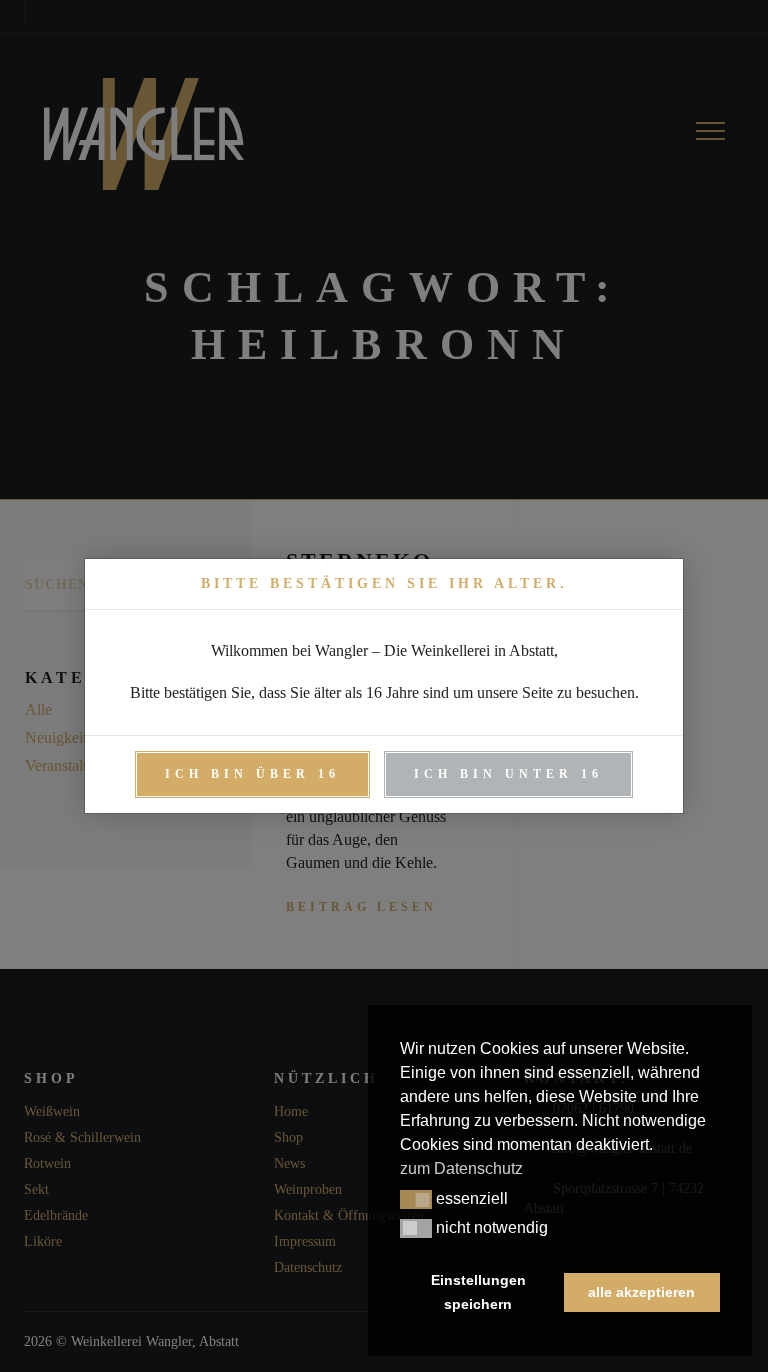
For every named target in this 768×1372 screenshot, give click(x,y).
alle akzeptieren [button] (641, 1292)
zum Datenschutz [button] (461, 1168)
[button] (416, 1200)
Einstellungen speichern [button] (478, 1292)
